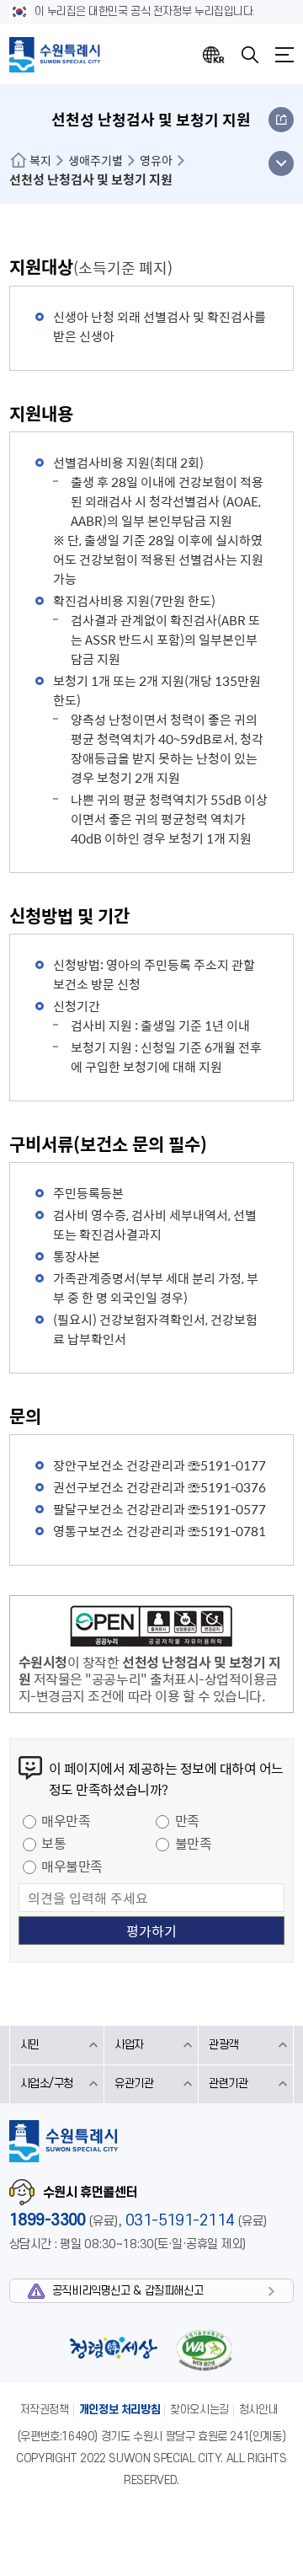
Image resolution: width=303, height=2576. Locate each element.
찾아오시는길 (199, 2410)
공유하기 (281, 120)
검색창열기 (250, 55)
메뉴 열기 (281, 163)
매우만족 (66, 1820)
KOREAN (214, 55)
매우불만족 (72, 1866)
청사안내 (258, 2410)
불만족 (194, 1843)
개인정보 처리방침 (120, 2410)
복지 (40, 160)
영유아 (156, 160)
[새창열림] (151, 1629)
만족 (187, 1820)
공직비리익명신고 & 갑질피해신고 (128, 2291)
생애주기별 (96, 160)
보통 (53, 1843)
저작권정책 (45, 2410)
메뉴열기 (284, 55)
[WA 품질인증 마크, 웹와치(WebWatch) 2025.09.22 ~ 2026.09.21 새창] (204, 2350)
